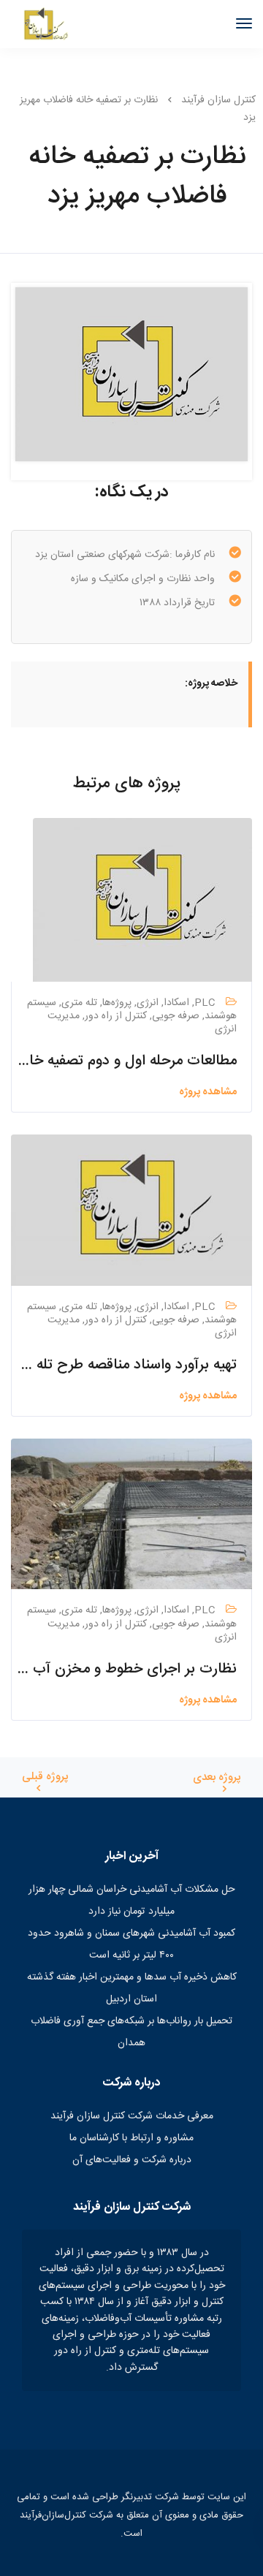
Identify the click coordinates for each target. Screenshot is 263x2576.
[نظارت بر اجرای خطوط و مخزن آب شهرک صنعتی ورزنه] (131, 1515)
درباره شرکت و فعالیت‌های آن (132, 2160)
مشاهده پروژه (208, 1092)
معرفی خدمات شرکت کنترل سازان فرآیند (132, 2116)
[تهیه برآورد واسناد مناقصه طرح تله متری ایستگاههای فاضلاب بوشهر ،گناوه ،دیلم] (131, 1211)
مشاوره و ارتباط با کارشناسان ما (131, 2138)
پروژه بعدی (217, 1778)
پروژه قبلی (45, 1777)
